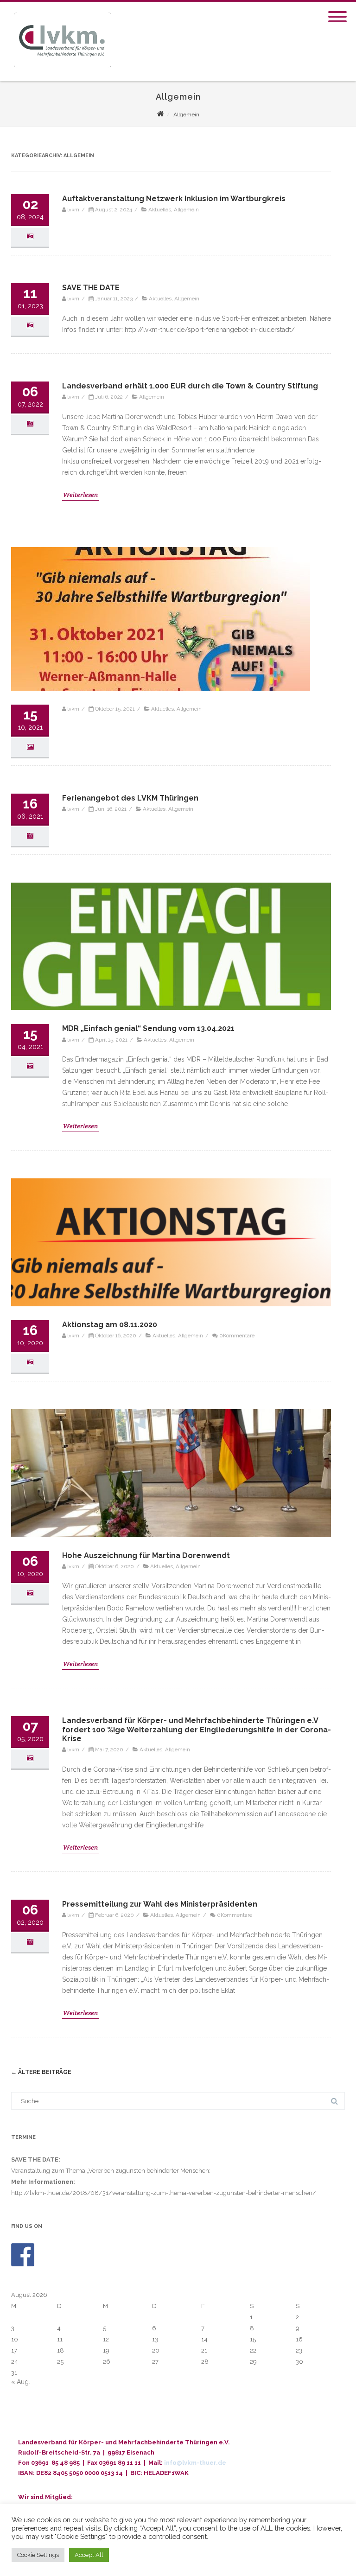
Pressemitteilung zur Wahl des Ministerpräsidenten (160, 1904)
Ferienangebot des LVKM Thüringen (130, 798)
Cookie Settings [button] (38, 2555)
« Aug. (21, 2382)
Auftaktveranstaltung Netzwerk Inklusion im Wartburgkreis (174, 199)
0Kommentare (237, 1336)
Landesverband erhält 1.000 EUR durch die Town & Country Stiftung (190, 386)
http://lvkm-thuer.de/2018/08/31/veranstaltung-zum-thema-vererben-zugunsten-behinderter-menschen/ (164, 2193)
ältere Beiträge (41, 2072)
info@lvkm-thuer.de (195, 2463)
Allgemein (186, 210)
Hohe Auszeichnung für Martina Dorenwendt (146, 1555)
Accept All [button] (89, 2555)
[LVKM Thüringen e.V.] (61, 78)
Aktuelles (160, 210)
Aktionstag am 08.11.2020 (110, 1325)
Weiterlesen (80, 495)
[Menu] (337, 11)
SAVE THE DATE (91, 288)
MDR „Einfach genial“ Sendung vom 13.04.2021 (148, 1028)
